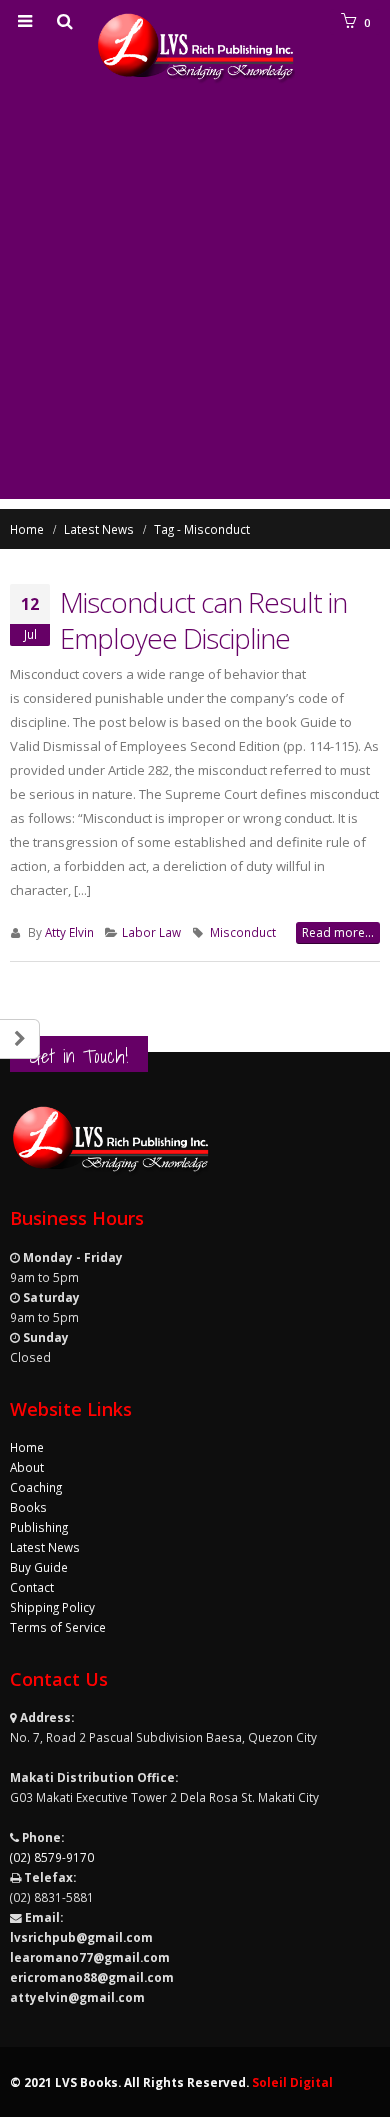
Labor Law (151, 932)
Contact (32, 1587)
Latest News (45, 1547)
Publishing (39, 1527)
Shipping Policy (52, 1607)
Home (27, 1447)
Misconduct (243, 932)
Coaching (36, 1487)
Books (28, 1507)
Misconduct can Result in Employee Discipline (203, 620)
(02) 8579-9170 (52, 1857)
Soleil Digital (292, 2082)
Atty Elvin (69, 932)
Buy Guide (39, 1567)
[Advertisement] (195, 304)
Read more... (338, 932)
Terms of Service (58, 1627)
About (27, 1467)
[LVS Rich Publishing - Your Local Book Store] (195, 48)
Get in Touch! (79, 1056)
